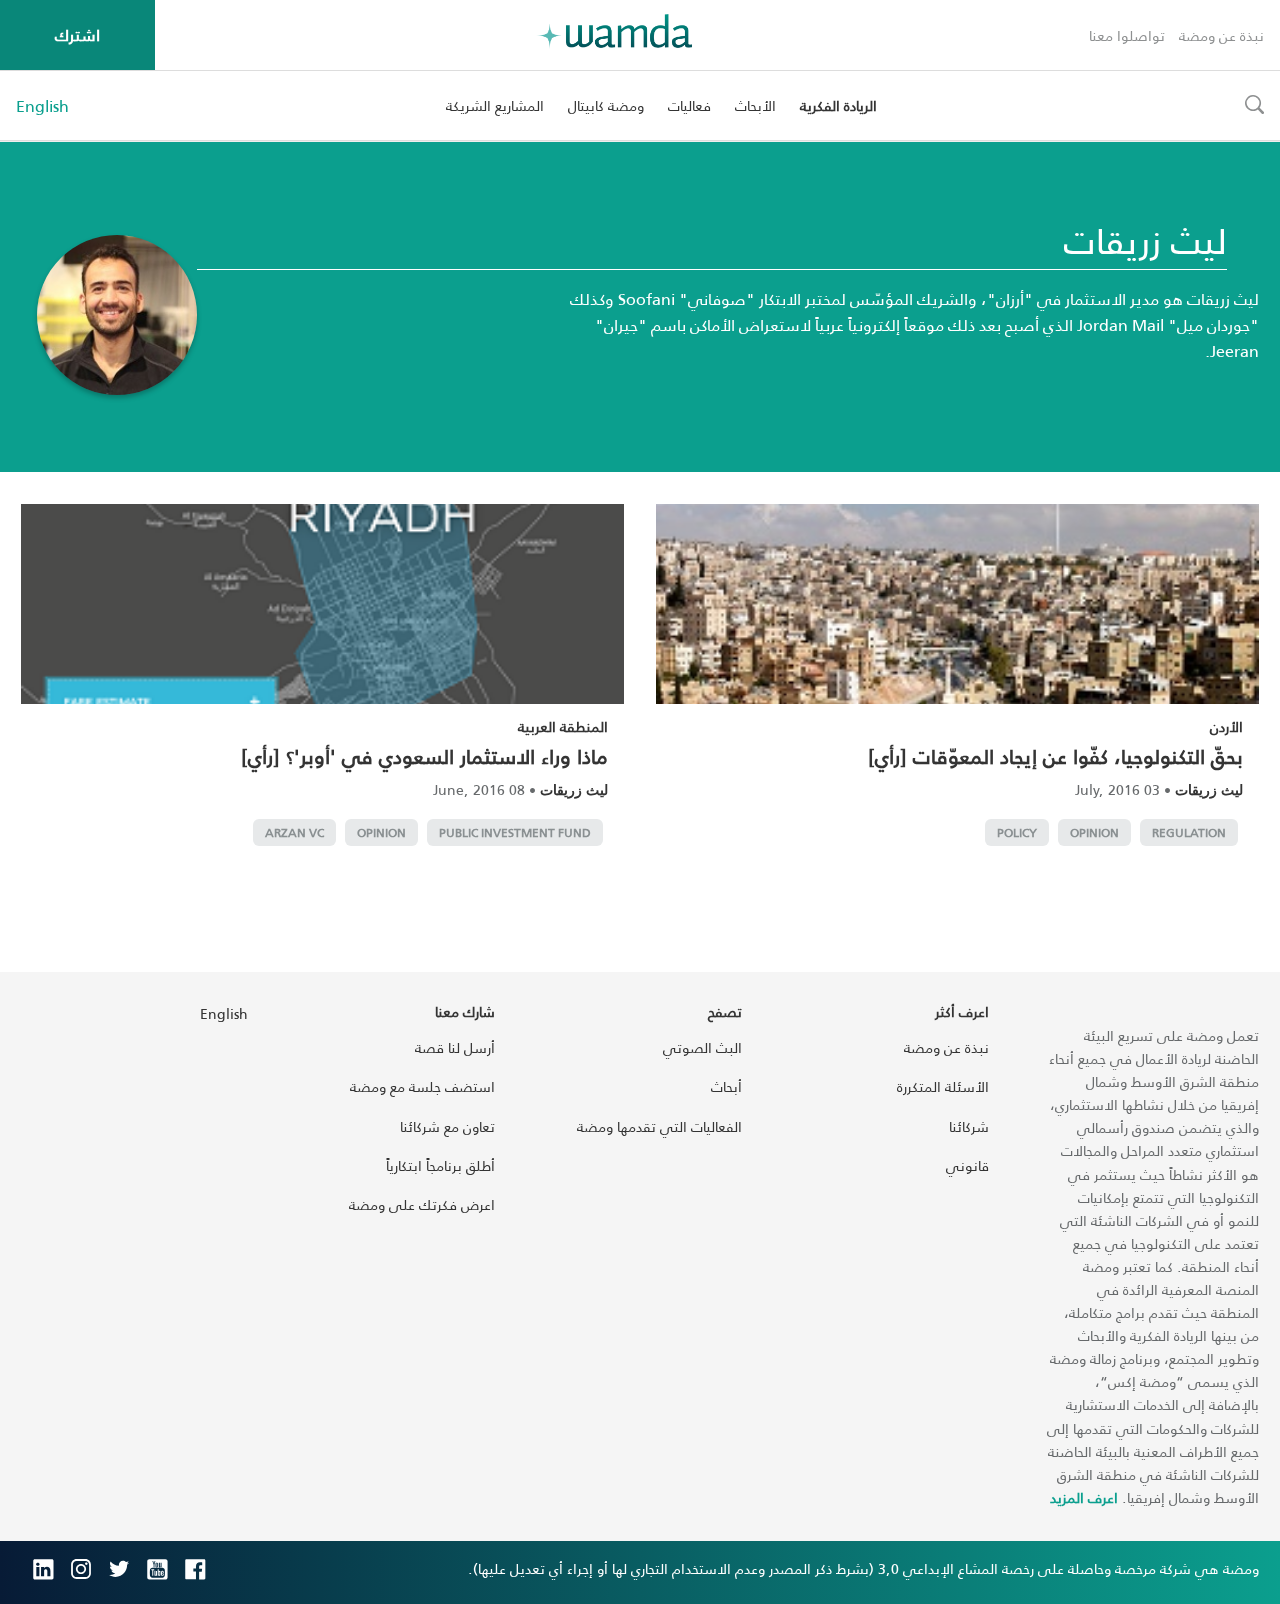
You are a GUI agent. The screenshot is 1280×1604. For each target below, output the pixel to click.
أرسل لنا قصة (455, 1047)
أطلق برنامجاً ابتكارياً (440, 1165)
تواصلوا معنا (1127, 35)
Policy (1017, 832)
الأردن (1226, 726)
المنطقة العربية (563, 726)
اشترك (77, 34)
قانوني (967, 1165)
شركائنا (969, 1126)
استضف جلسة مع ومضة (422, 1086)
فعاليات (689, 105)
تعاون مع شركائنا (447, 1126)
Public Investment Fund (515, 832)
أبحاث (726, 1086)
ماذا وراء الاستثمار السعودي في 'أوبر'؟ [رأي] (424, 756)
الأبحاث (755, 105)
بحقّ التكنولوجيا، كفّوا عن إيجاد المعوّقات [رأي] (1055, 756)
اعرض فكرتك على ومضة (422, 1204)
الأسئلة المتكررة (943, 1086)
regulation (1189, 832)
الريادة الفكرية (838, 105)
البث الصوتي (702, 1047)
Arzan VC (294, 832)
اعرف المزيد (1084, 1497)
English (42, 106)
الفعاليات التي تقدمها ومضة (659, 1126)
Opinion (1094, 832)
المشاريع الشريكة (495, 105)
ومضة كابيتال (606, 105)
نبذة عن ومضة (1221, 35)
